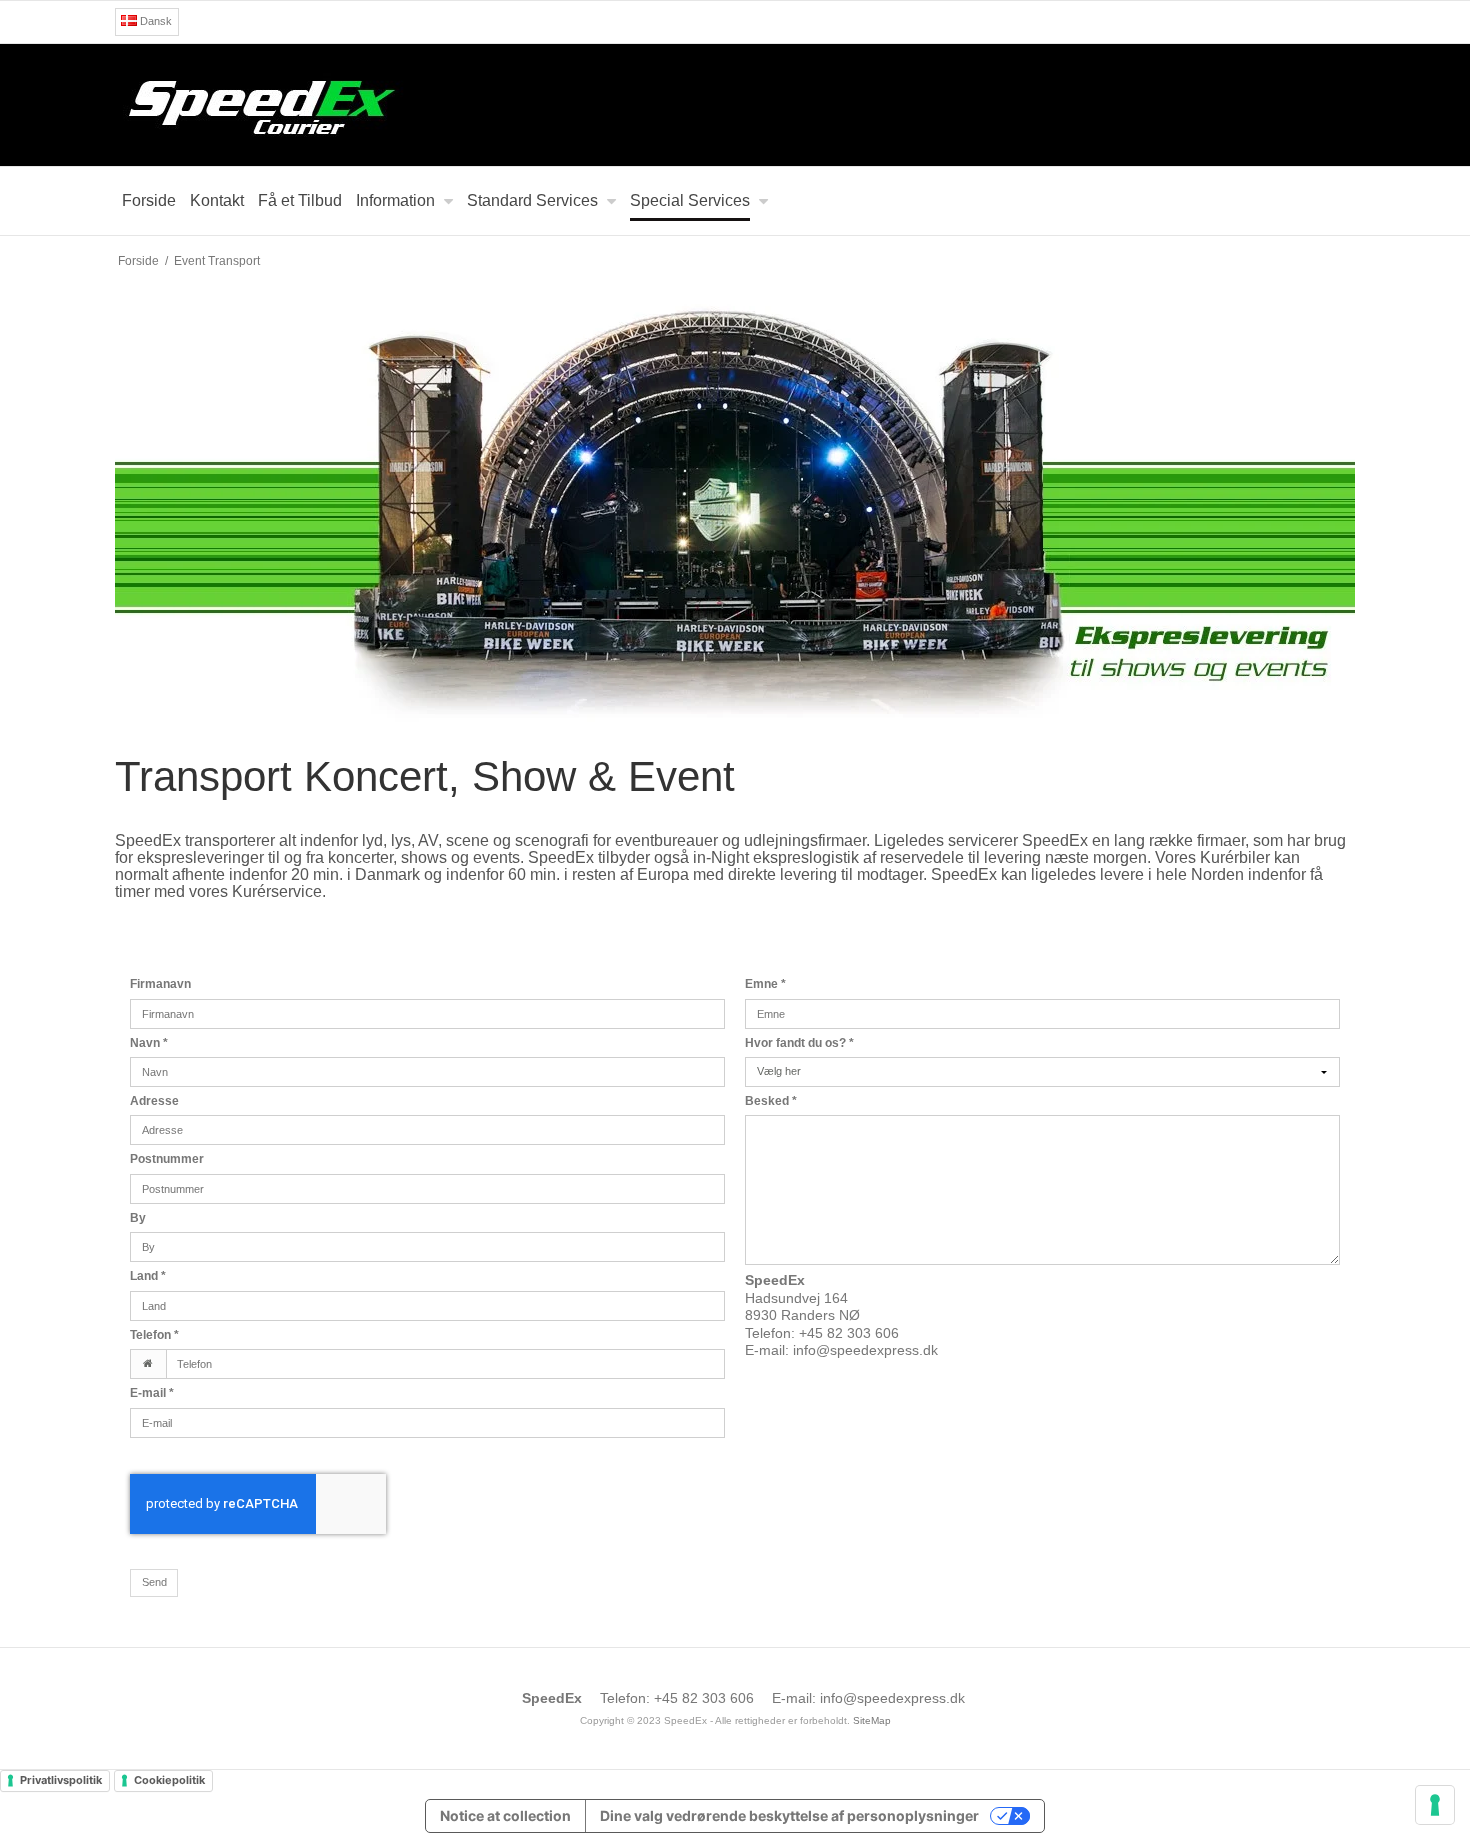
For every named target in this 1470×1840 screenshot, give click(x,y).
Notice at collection (505, 1815)
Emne (765, 984)
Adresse (154, 1101)
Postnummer (167, 1159)
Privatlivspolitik (61, 1780)
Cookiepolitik (169, 1780)
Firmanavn (160, 984)
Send (154, 1582)
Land (148, 1276)
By (138, 1218)
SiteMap (872, 1720)
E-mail (152, 1393)
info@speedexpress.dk (865, 1350)
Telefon (154, 1335)
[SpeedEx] (735, 105)
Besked (771, 1101)
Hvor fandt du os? (799, 1043)
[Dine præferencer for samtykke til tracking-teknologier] (1435, 1805)
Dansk (154, 21)
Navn (149, 1043)
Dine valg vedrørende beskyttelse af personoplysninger (789, 1815)
